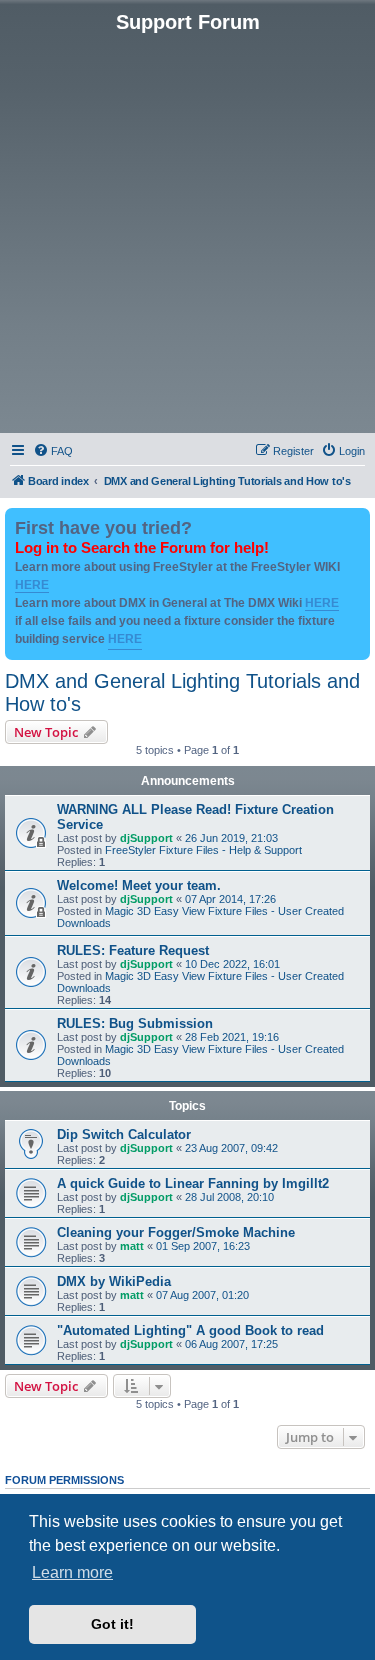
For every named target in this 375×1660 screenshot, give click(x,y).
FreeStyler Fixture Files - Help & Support (203, 850)
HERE (32, 585)
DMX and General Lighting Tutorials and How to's (182, 692)
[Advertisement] (187, 231)
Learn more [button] (72, 1572)
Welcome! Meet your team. (139, 885)
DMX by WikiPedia (114, 1281)
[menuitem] (53, 451)
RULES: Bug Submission (135, 1023)
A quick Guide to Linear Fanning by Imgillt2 (193, 1183)
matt (132, 1246)
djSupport (146, 838)
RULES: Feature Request (133, 950)
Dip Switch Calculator (124, 1134)
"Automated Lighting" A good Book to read (190, 1330)
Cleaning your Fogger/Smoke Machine (176, 1232)
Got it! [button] (112, 1624)
